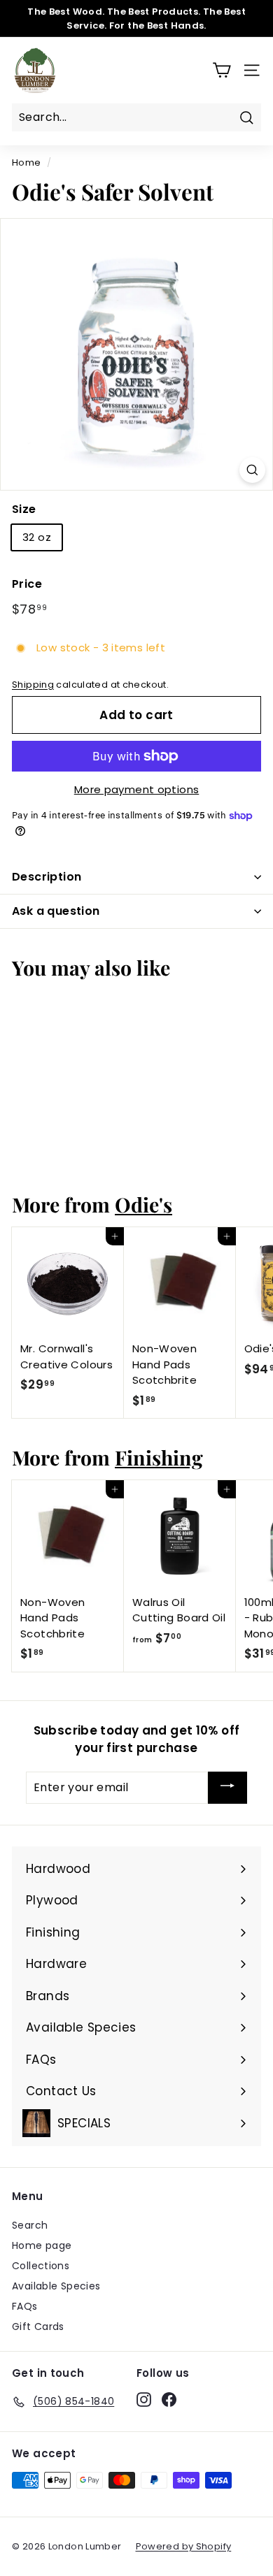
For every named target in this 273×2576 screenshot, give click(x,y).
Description (47, 877)
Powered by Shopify (184, 2546)
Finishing (159, 1457)
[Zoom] (252, 470)
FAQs (25, 2306)
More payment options (137, 789)
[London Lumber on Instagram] (144, 2399)
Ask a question (56, 911)
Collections (41, 2266)
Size (24, 509)
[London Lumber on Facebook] (169, 2399)
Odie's (143, 1204)
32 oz (37, 537)
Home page (42, 2245)
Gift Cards (38, 2327)
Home (27, 162)
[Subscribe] (227, 1788)
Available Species (56, 2286)
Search (30, 2225)
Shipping (33, 685)
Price (27, 584)
